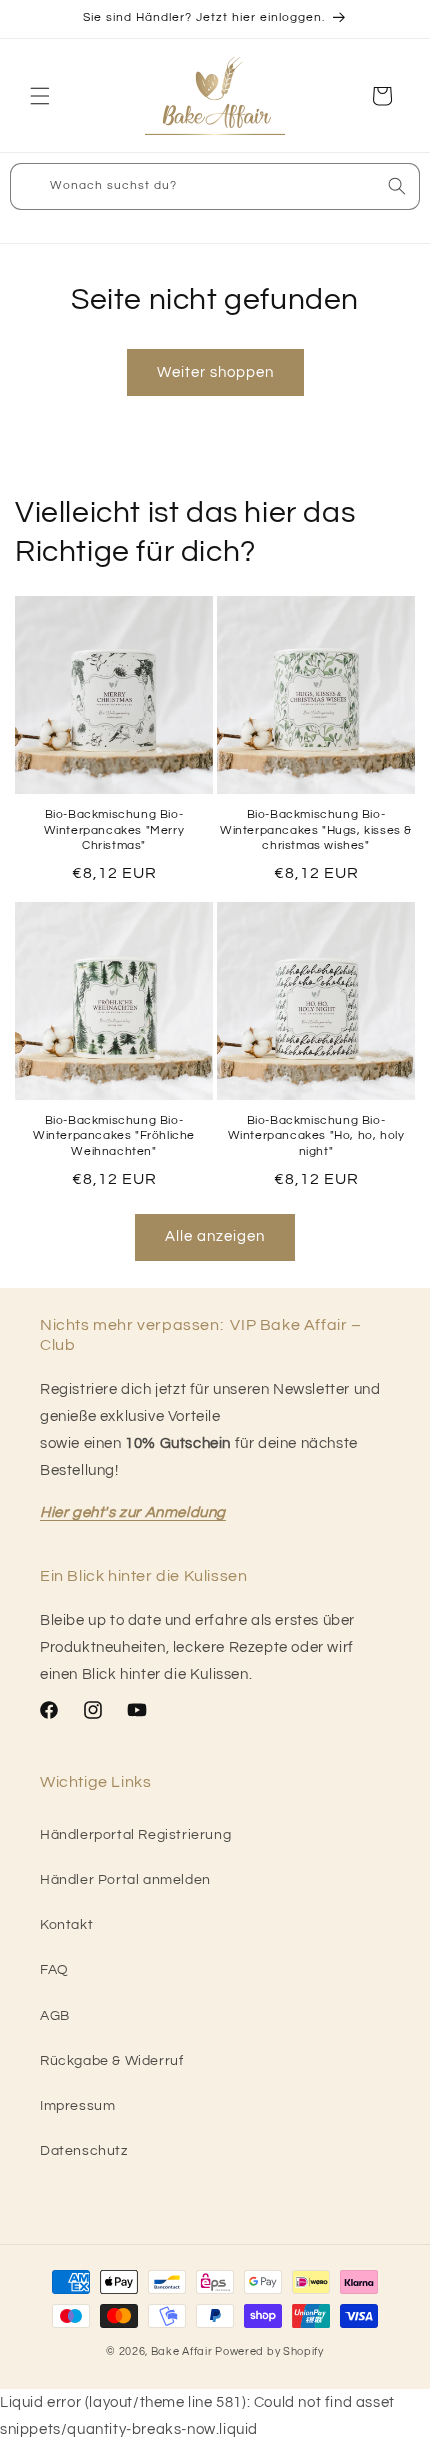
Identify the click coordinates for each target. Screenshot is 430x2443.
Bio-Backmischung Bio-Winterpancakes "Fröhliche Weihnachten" (114, 1136)
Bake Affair (182, 2351)
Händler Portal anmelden (125, 1880)
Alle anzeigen (215, 1236)
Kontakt (66, 1925)
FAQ (54, 1970)
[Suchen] (397, 186)
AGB (55, 2016)
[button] (40, 96)
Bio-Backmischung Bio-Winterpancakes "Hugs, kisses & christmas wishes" (316, 830)
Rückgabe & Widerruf (111, 2061)
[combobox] (215, 186)
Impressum (77, 2106)
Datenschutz (84, 2151)
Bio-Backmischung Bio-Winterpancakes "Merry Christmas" (114, 830)
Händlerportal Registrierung (135, 1835)
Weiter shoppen (215, 372)
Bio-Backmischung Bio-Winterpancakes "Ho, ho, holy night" (316, 1136)
